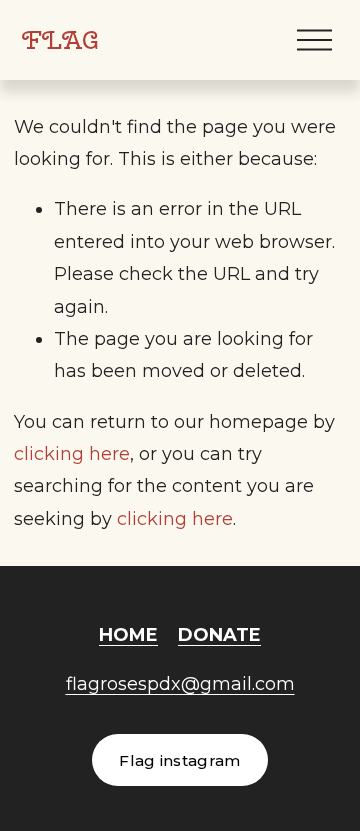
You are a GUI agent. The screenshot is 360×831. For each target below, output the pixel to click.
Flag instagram (179, 760)
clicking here (72, 454)
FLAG (60, 39)
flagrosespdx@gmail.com (180, 684)
